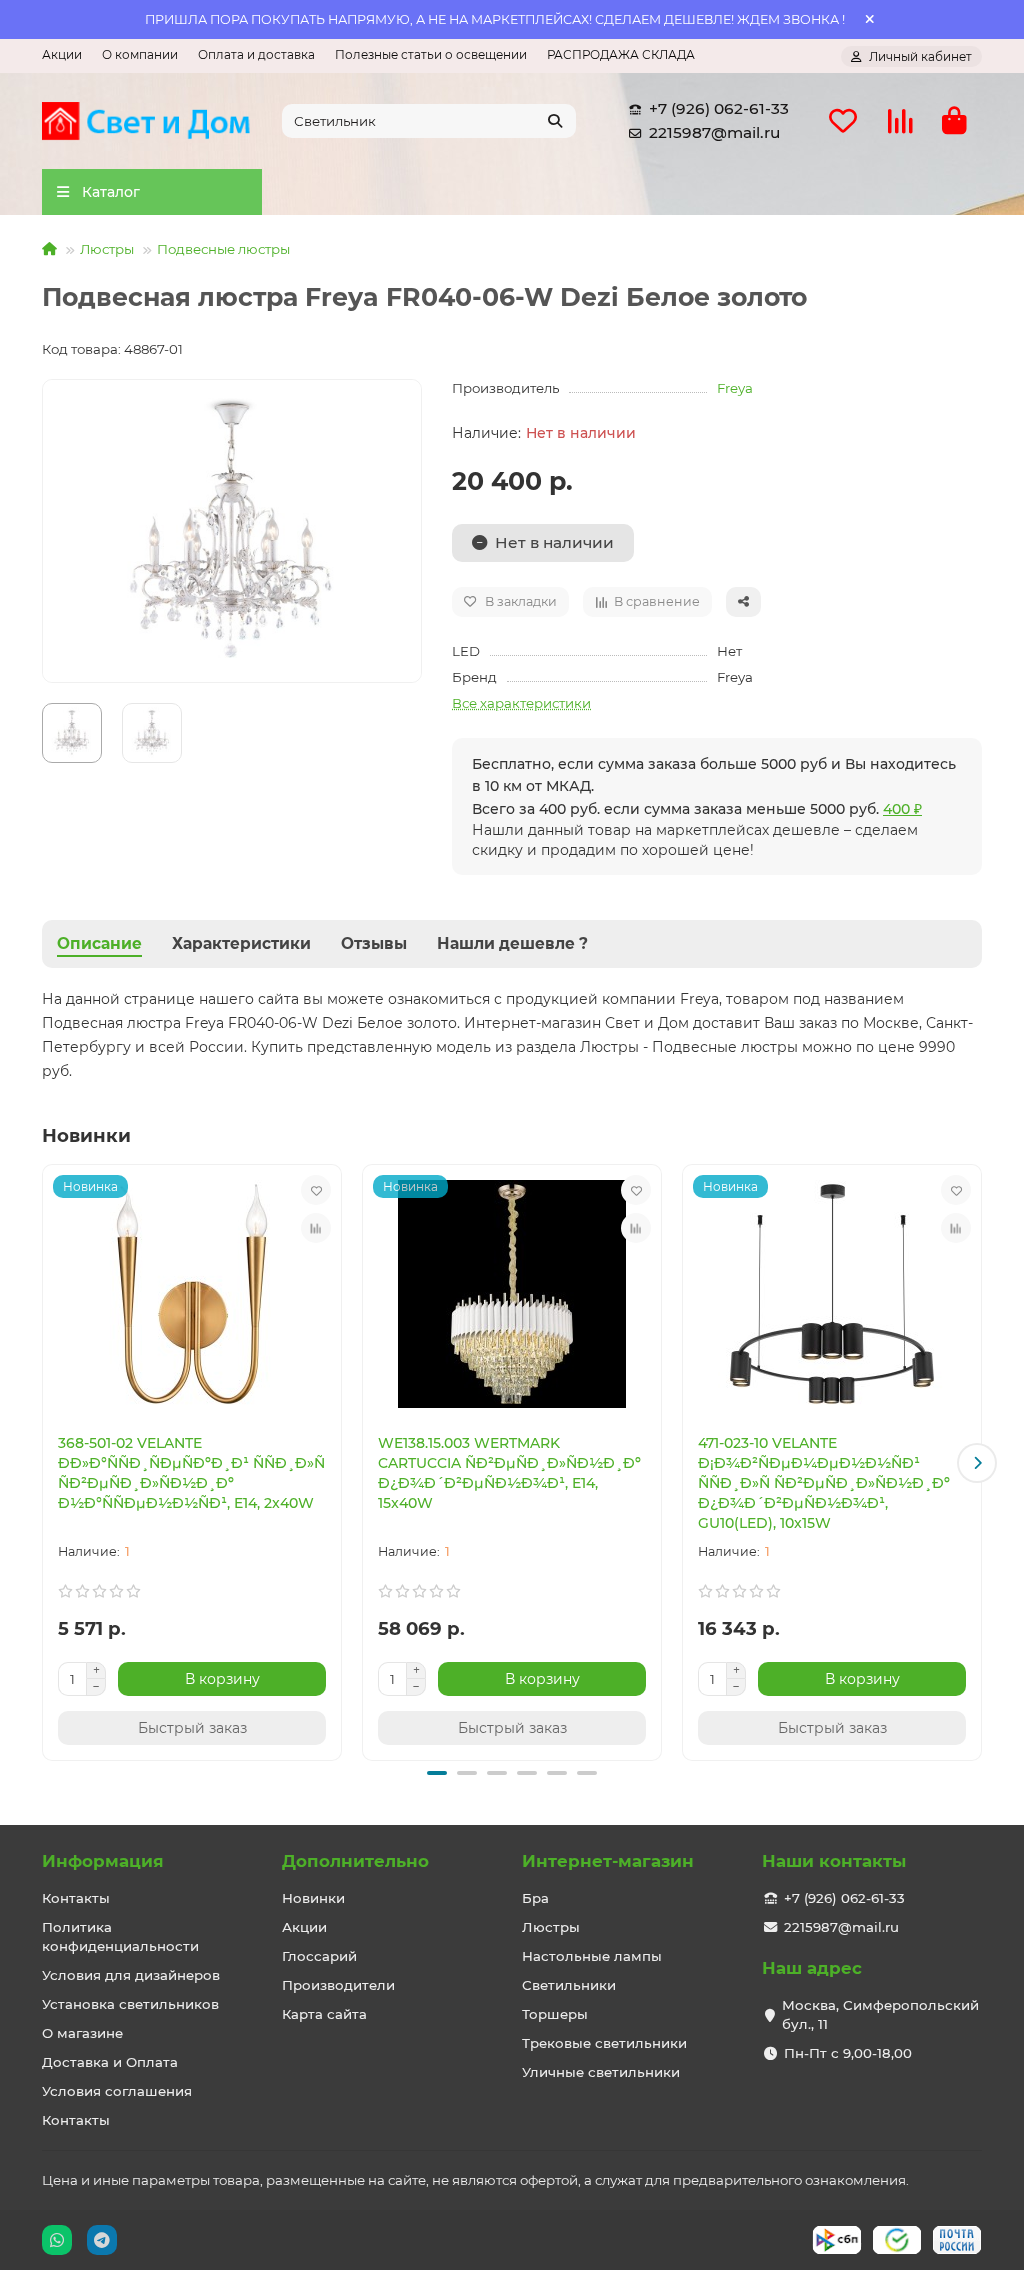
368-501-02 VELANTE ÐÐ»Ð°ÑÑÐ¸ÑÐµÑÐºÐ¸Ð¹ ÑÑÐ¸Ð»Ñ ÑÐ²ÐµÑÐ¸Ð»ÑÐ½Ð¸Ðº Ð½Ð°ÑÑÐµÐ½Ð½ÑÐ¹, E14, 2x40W (191, 1473)
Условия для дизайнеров (131, 1975)
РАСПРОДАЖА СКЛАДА (621, 54)
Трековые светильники (604, 2043)
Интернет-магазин (608, 1861)
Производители (338, 1985)
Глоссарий (319, 1956)
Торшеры (555, 2014)
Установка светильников (130, 2004)
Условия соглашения (117, 2091)
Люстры (107, 249)
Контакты (76, 1898)
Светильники (569, 1985)
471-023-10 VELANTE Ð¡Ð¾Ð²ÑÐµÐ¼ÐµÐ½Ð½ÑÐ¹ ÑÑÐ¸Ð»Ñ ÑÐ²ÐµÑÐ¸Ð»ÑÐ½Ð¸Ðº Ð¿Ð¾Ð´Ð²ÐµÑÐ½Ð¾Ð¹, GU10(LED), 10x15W (824, 1483)
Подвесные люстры (223, 249)
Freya (735, 388)
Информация (103, 1861)
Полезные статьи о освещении (431, 54)
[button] (47, 1463)
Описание (99, 943)
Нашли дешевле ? (512, 943)
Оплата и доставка (256, 54)
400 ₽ (902, 809)
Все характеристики (521, 703)
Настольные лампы (592, 1956)
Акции (62, 54)
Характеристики (241, 943)
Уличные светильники (601, 2072)
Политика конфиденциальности (120, 1936)
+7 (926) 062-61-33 (719, 108)
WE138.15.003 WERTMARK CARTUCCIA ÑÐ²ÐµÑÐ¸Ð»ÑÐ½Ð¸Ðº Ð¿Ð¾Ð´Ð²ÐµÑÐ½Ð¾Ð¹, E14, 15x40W (509, 1473)
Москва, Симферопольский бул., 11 (880, 2014)
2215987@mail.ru (714, 132)
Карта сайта (324, 2014)
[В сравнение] (316, 1228)
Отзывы (374, 943)
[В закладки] (316, 1190)
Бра (535, 1898)
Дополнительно (355, 1861)
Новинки (313, 1898)
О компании (140, 54)
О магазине (82, 2033)
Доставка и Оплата (110, 2062)
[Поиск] (555, 121)
